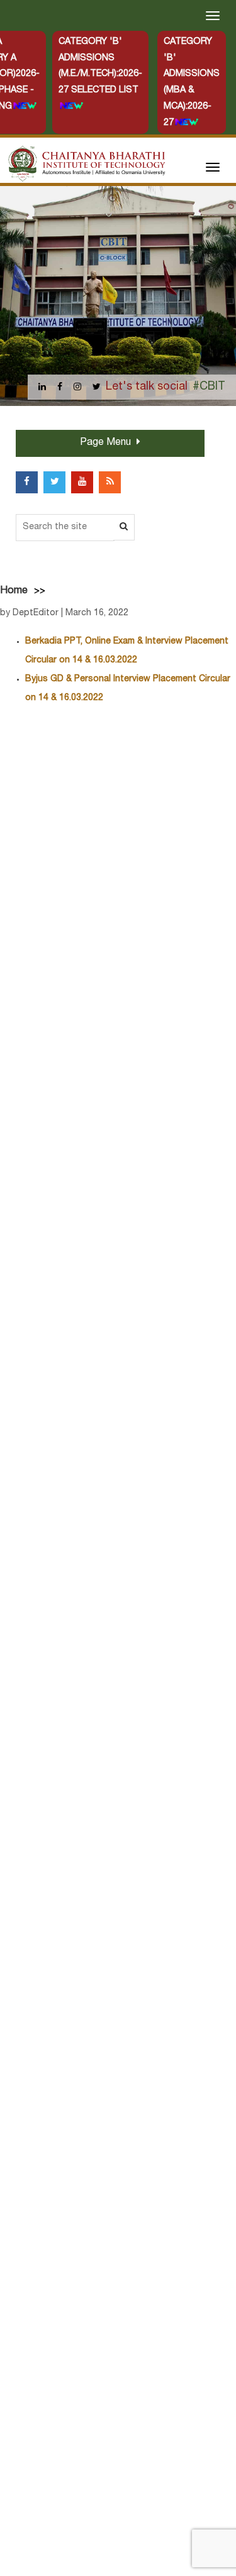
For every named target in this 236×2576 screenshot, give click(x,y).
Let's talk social (147, 387)
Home (14, 591)
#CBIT (209, 387)
